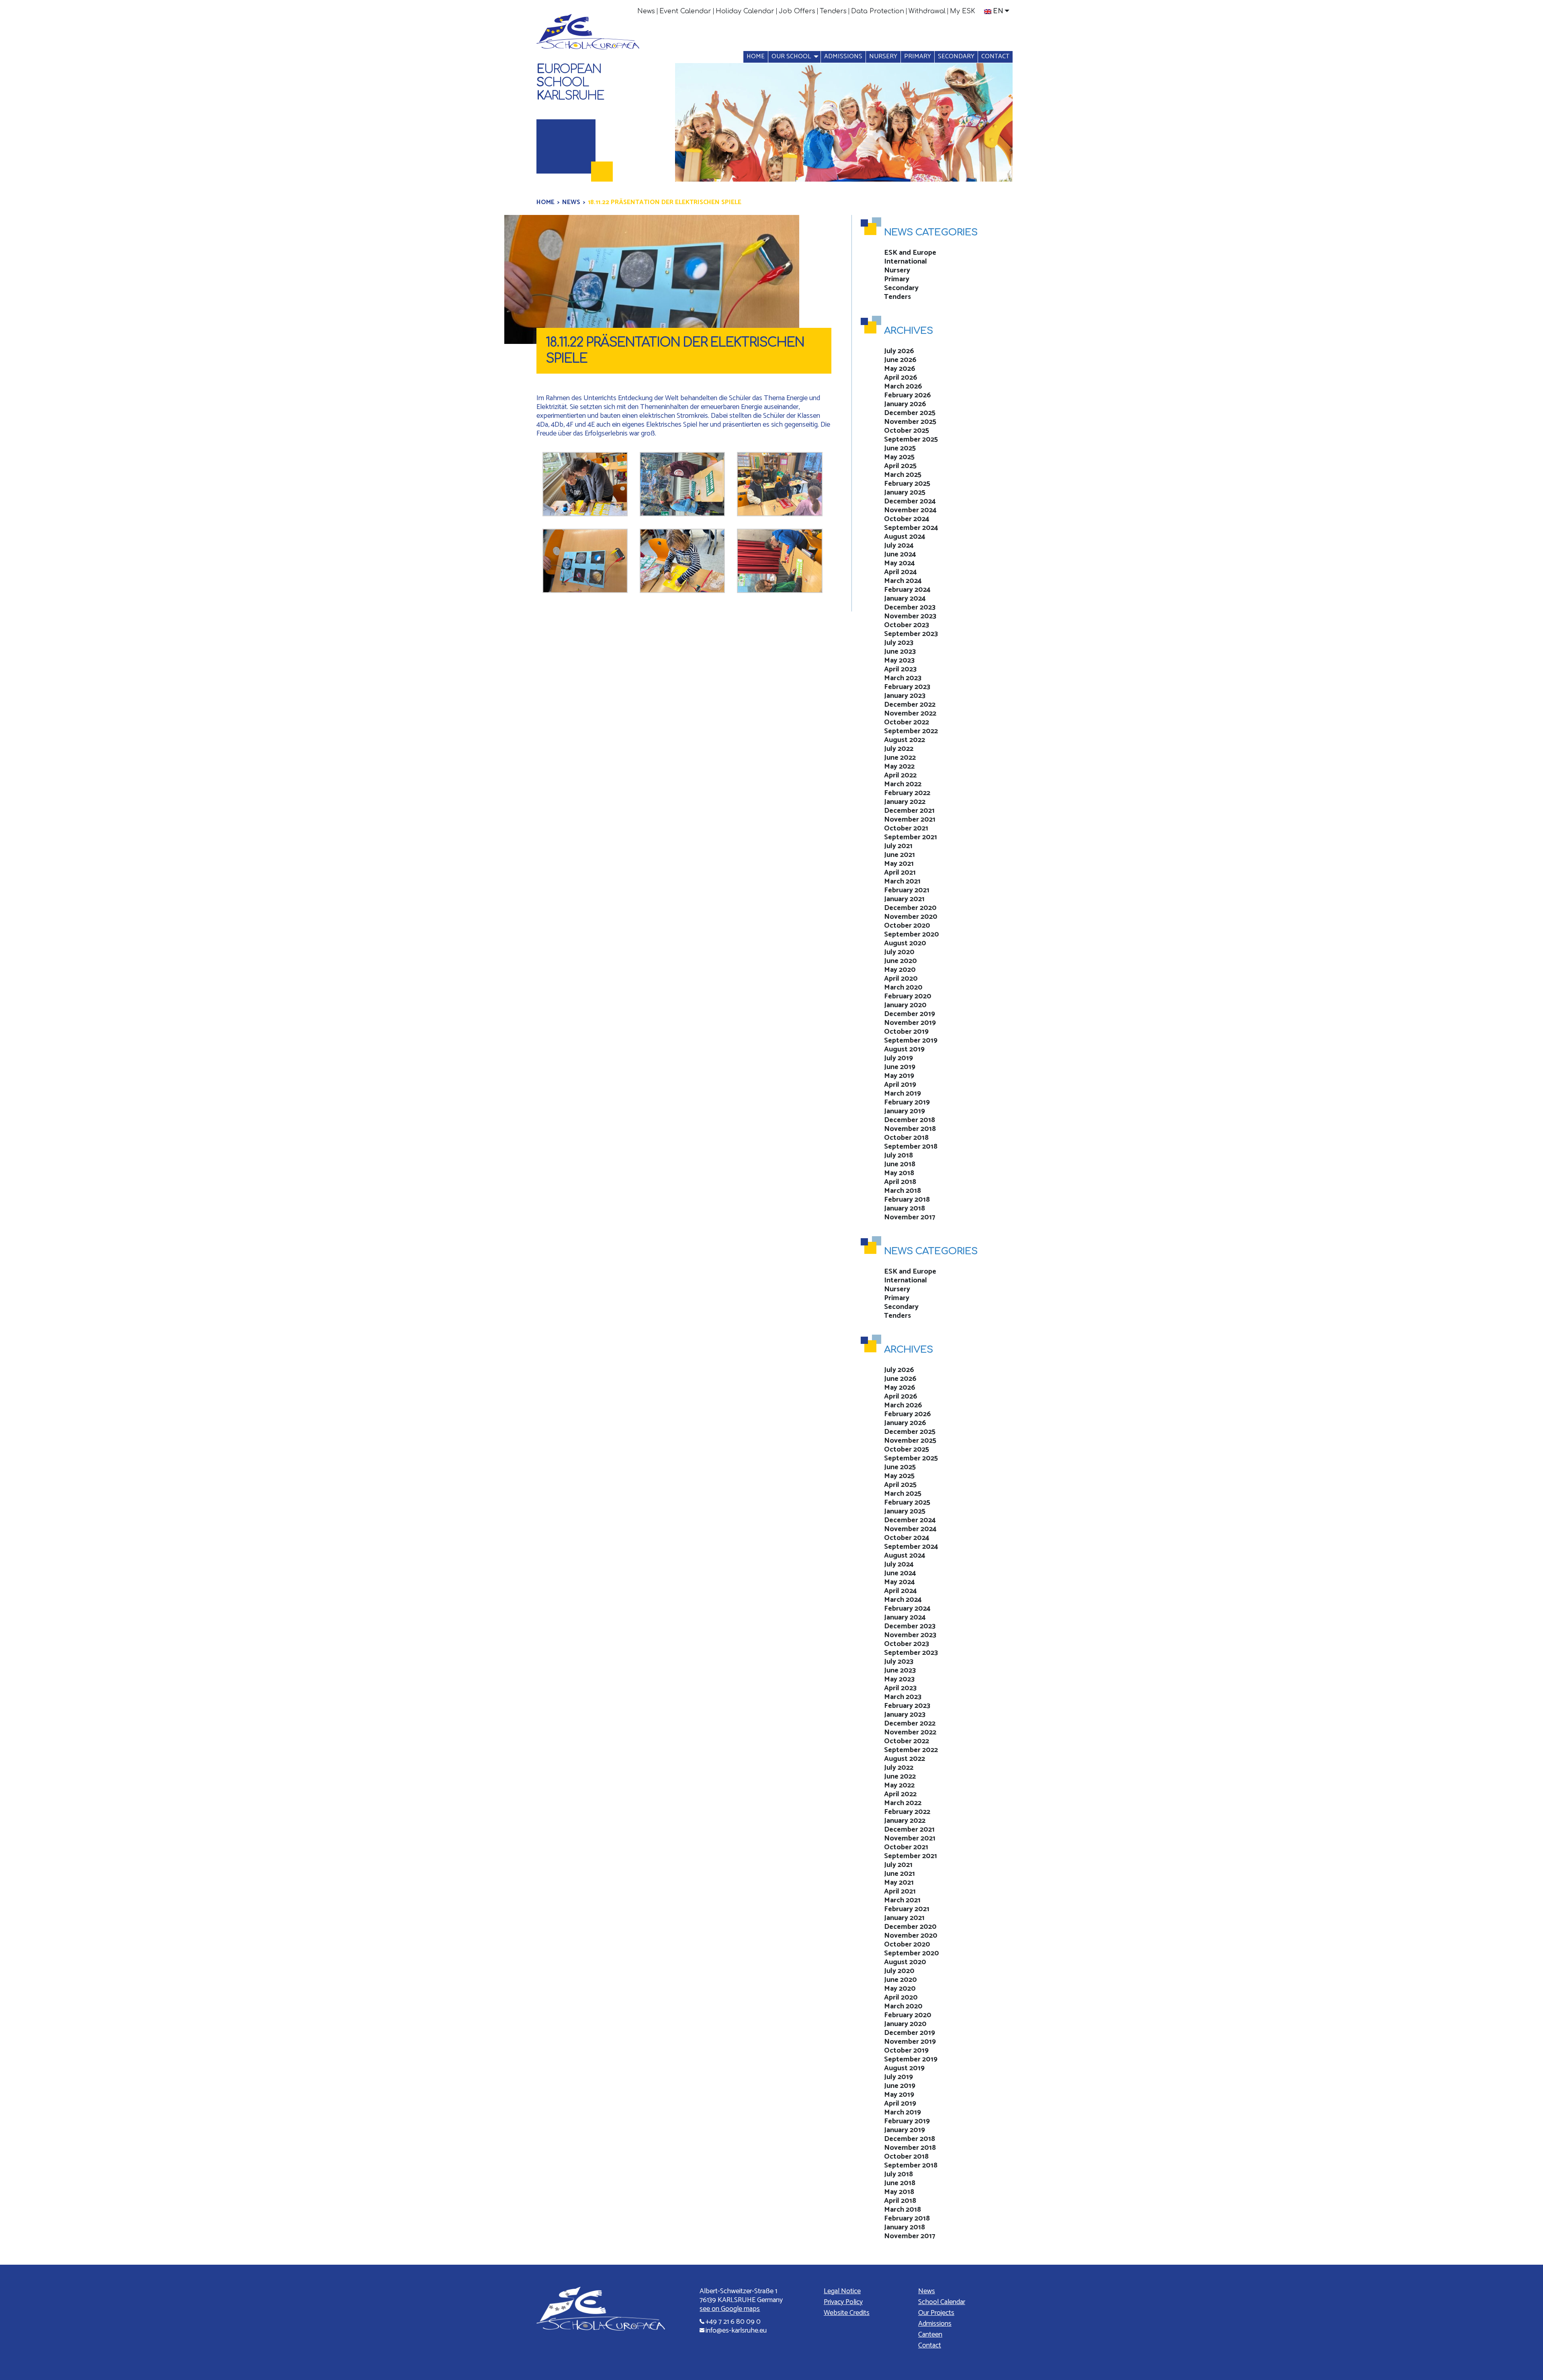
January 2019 (905, 1111)
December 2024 (910, 501)
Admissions (843, 56)
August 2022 (905, 740)
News (646, 11)
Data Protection (878, 11)
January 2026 (905, 404)
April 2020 (901, 979)
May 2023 (899, 660)
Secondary (956, 56)
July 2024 (899, 546)
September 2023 (911, 634)
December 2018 (910, 1120)
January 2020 (905, 1005)
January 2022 (905, 802)
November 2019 (910, 1023)
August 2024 (905, 537)
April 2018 (900, 1182)
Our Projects (936, 2313)
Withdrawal (927, 11)
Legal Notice (842, 2291)
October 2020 (907, 926)
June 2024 (900, 554)
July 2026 (899, 351)
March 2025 (903, 475)
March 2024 (903, 581)
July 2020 (899, 952)
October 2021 (906, 828)
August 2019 (904, 1049)
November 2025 (910, 422)
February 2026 (908, 395)
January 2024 (905, 599)
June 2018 (900, 1164)
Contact (995, 56)
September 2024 (911, 528)
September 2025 (911, 440)
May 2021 (899, 864)
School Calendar (942, 2302)
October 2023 (907, 625)
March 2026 (903, 386)
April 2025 (900, 466)
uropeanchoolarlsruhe (570, 83)
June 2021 (899, 855)
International (906, 262)
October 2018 (906, 1138)
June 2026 (900, 360)
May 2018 (899, 1173)
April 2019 (900, 1085)
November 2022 (910, 714)
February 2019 (907, 1102)
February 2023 (907, 687)
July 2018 (898, 1155)
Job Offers (797, 11)
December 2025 (910, 413)
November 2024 (910, 510)
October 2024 (907, 519)
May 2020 (900, 970)
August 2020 (905, 943)
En (998, 11)
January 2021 (904, 899)
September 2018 (911, 1147)
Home (756, 56)
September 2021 (911, 837)
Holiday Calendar (745, 11)
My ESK (963, 11)
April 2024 (900, 572)
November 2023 (910, 616)
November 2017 (910, 1217)
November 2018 (910, 1129)
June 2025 (900, 448)
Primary (918, 56)
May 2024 (899, 563)
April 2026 (901, 378)
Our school (791, 56)
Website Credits (847, 2313)
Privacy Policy (843, 2302)
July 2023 (899, 643)
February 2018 (907, 1200)
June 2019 (900, 1067)
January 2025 (905, 493)
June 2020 (900, 961)
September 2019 (911, 1041)
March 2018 (902, 1191)
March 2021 (902, 881)
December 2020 (910, 908)
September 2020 (912, 934)
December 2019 (910, 1014)
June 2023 (900, 652)
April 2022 (900, 775)
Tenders (833, 11)
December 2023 (910, 607)
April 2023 (900, 669)
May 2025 (899, 457)
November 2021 (910, 820)
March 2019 (902, 1094)
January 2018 (905, 1208)
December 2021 (909, 811)
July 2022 (899, 749)
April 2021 (900, 873)
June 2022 (900, 758)
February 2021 (907, 890)
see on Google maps (730, 2309)
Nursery (883, 56)
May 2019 (899, 1076)
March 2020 (903, 988)
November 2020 (911, 917)
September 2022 (911, 731)
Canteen (930, 2335)
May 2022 (899, 767)
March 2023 (903, 678)
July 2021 (898, 846)
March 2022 (903, 784)
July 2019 (898, 1058)
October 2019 (906, 1032)
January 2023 (905, 696)
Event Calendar (685, 11)
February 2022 (907, 793)
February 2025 (907, 484)
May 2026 (900, 369)
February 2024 (907, 590)
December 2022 (910, 705)
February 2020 (908, 996)
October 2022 (907, 722)
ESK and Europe (910, 253)
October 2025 (907, 431)
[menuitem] (646, 11)
